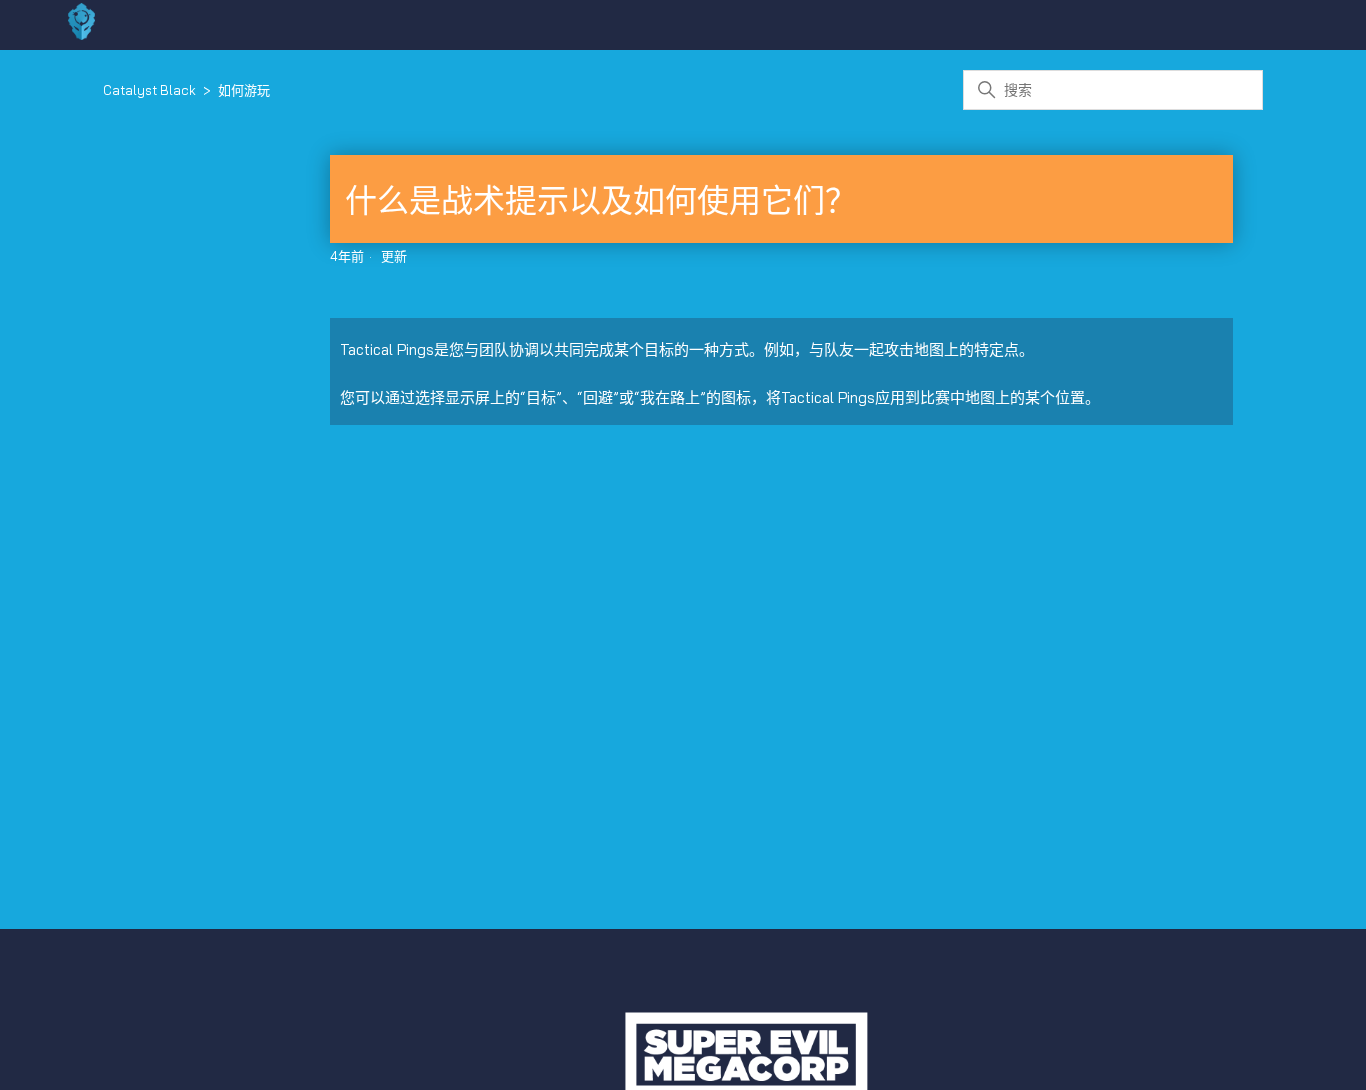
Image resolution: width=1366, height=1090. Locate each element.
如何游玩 (244, 90)
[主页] (81, 34)
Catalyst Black (149, 90)
